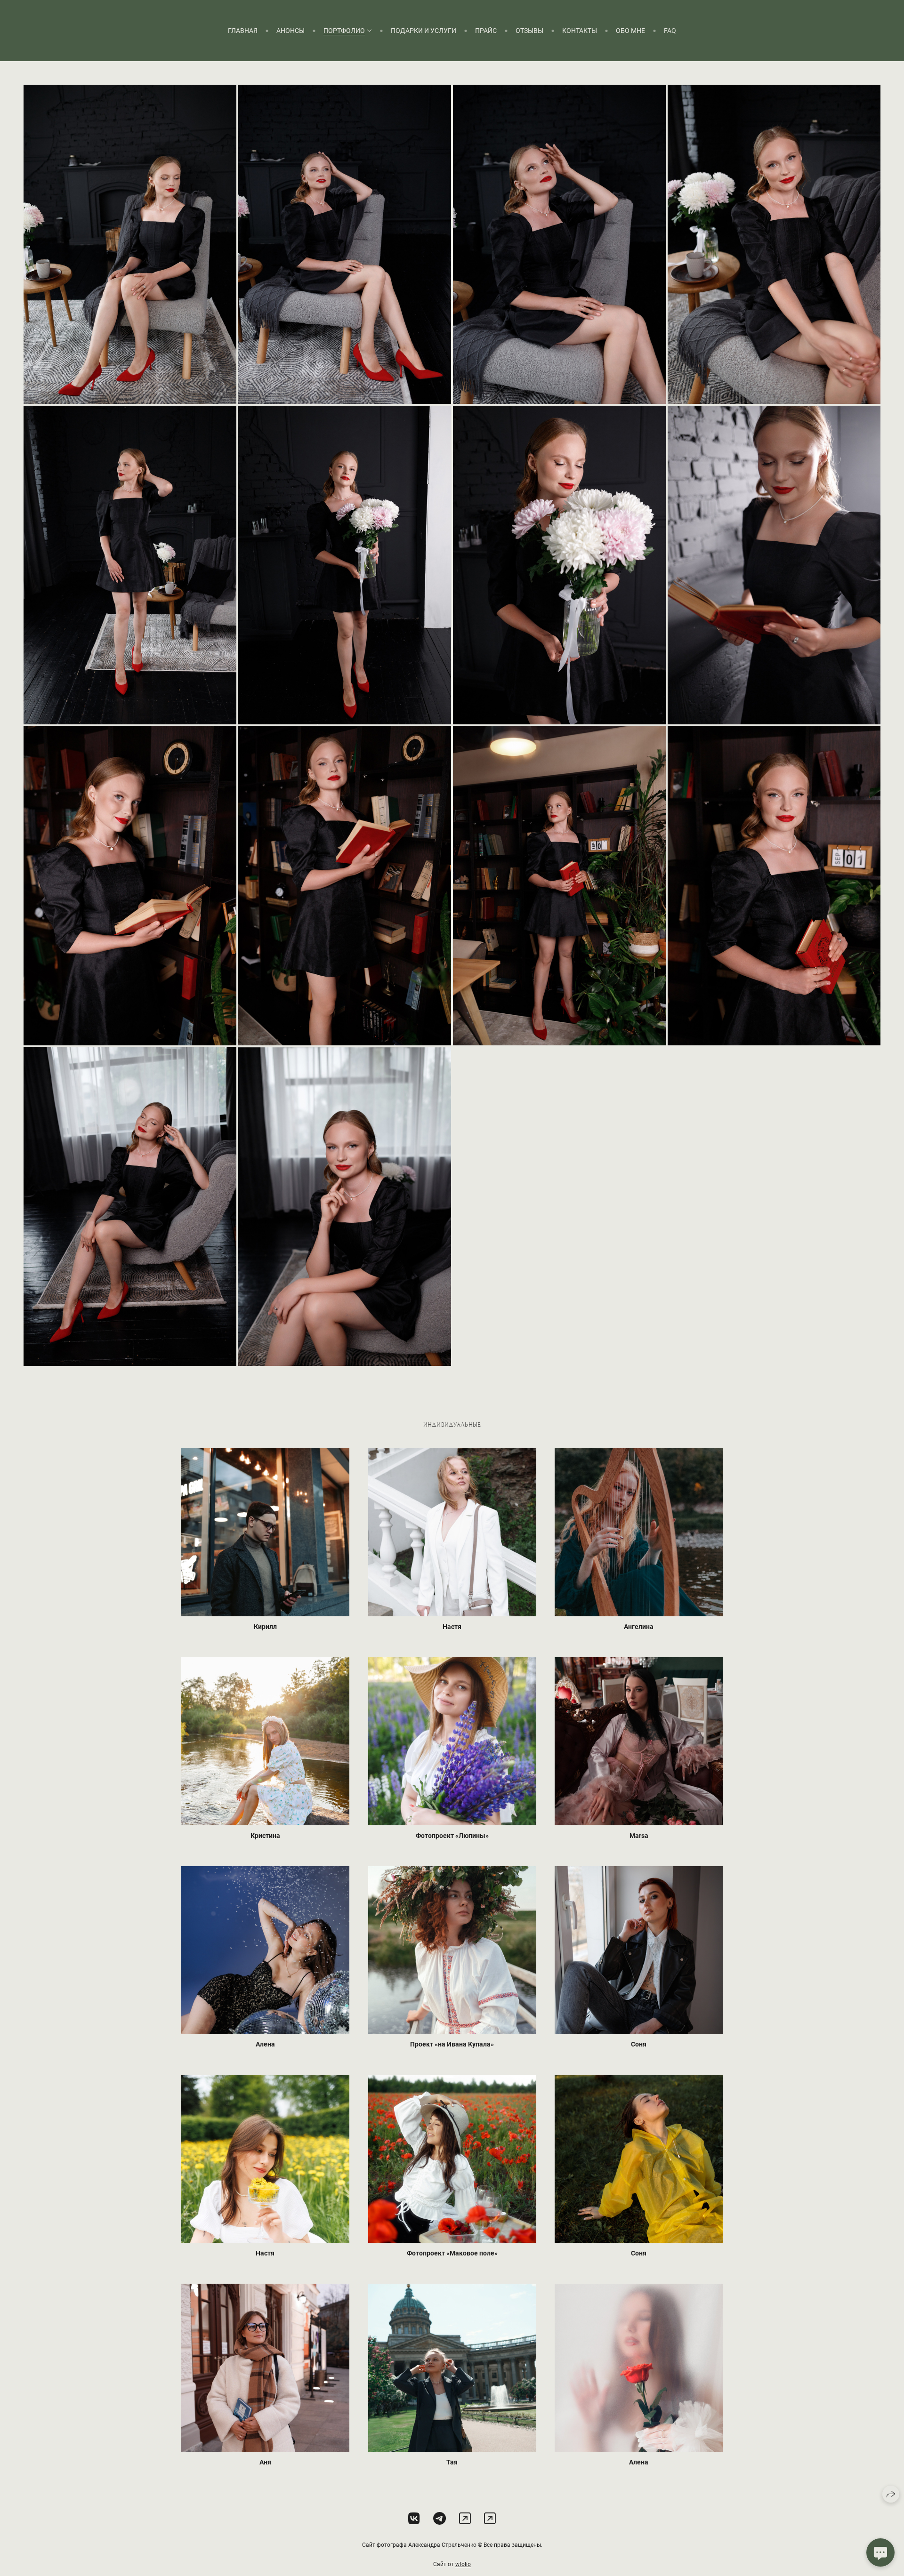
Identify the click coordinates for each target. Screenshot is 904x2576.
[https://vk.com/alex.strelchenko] (414, 2519)
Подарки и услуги (424, 31)
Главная (243, 31)
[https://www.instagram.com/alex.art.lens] (465, 2519)
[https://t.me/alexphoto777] (490, 2519)
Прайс (486, 31)
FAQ (670, 31)
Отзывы (529, 31)
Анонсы (291, 31)
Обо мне (630, 31)
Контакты (580, 31)
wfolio (463, 2564)
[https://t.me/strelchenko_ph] (440, 2519)
